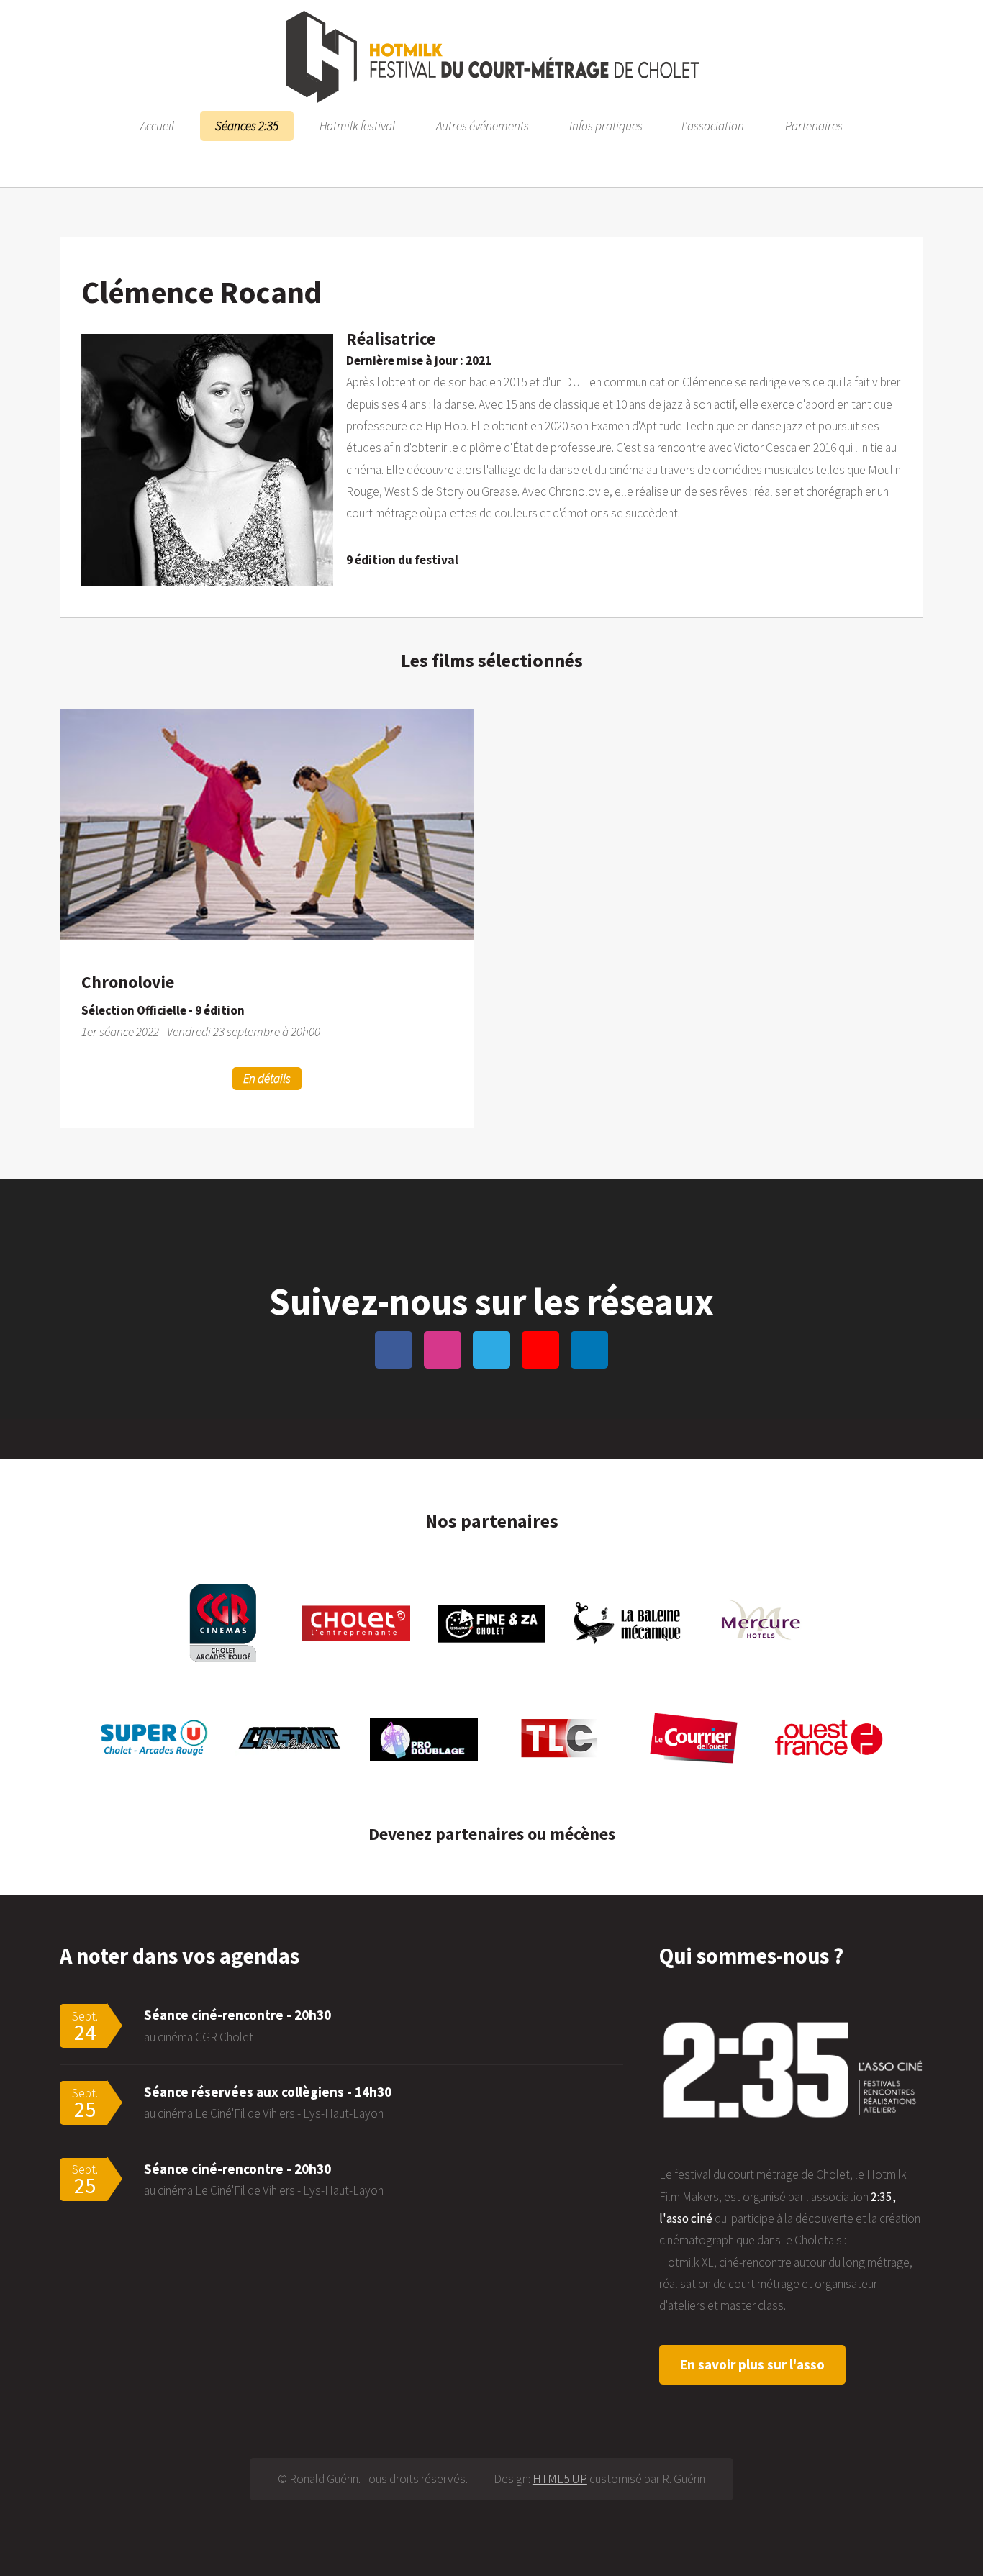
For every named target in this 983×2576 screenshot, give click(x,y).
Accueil (157, 126)
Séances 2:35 (247, 126)
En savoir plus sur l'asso (752, 2364)
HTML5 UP (560, 2479)
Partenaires (814, 126)
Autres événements (483, 126)
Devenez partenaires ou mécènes (492, 1834)
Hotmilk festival (357, 126)
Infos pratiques (606, 126)
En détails (267, 1079)
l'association (713, 126)
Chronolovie (128, 982)
